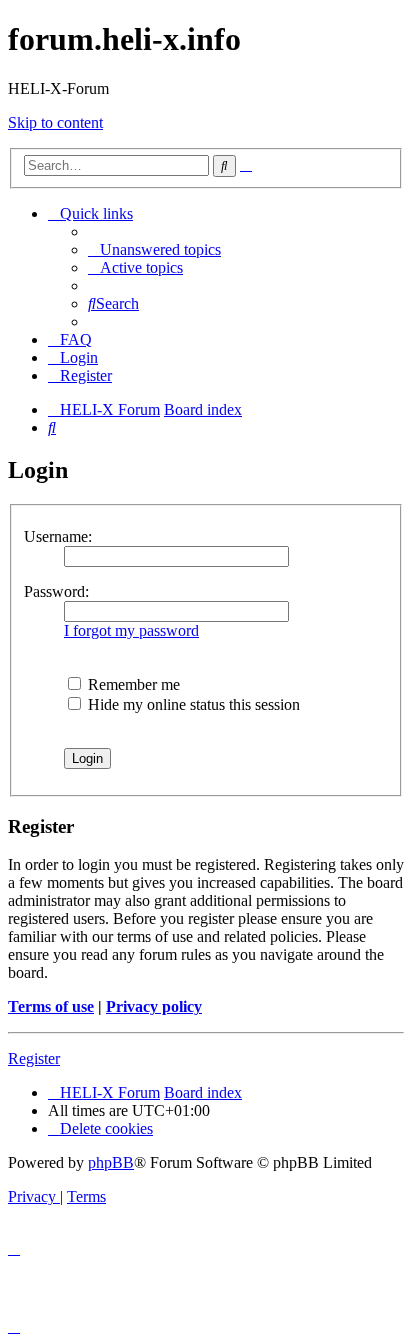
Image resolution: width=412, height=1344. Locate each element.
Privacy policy (154, 1006)
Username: (58, 536)
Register (34, 1058)
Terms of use (51, 1006)
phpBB (111, 1162)
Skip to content (55, 122)
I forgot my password (131, 630)
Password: (56, 591)
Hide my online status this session (192, 704)
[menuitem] (154, 249)
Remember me (132, 684)
